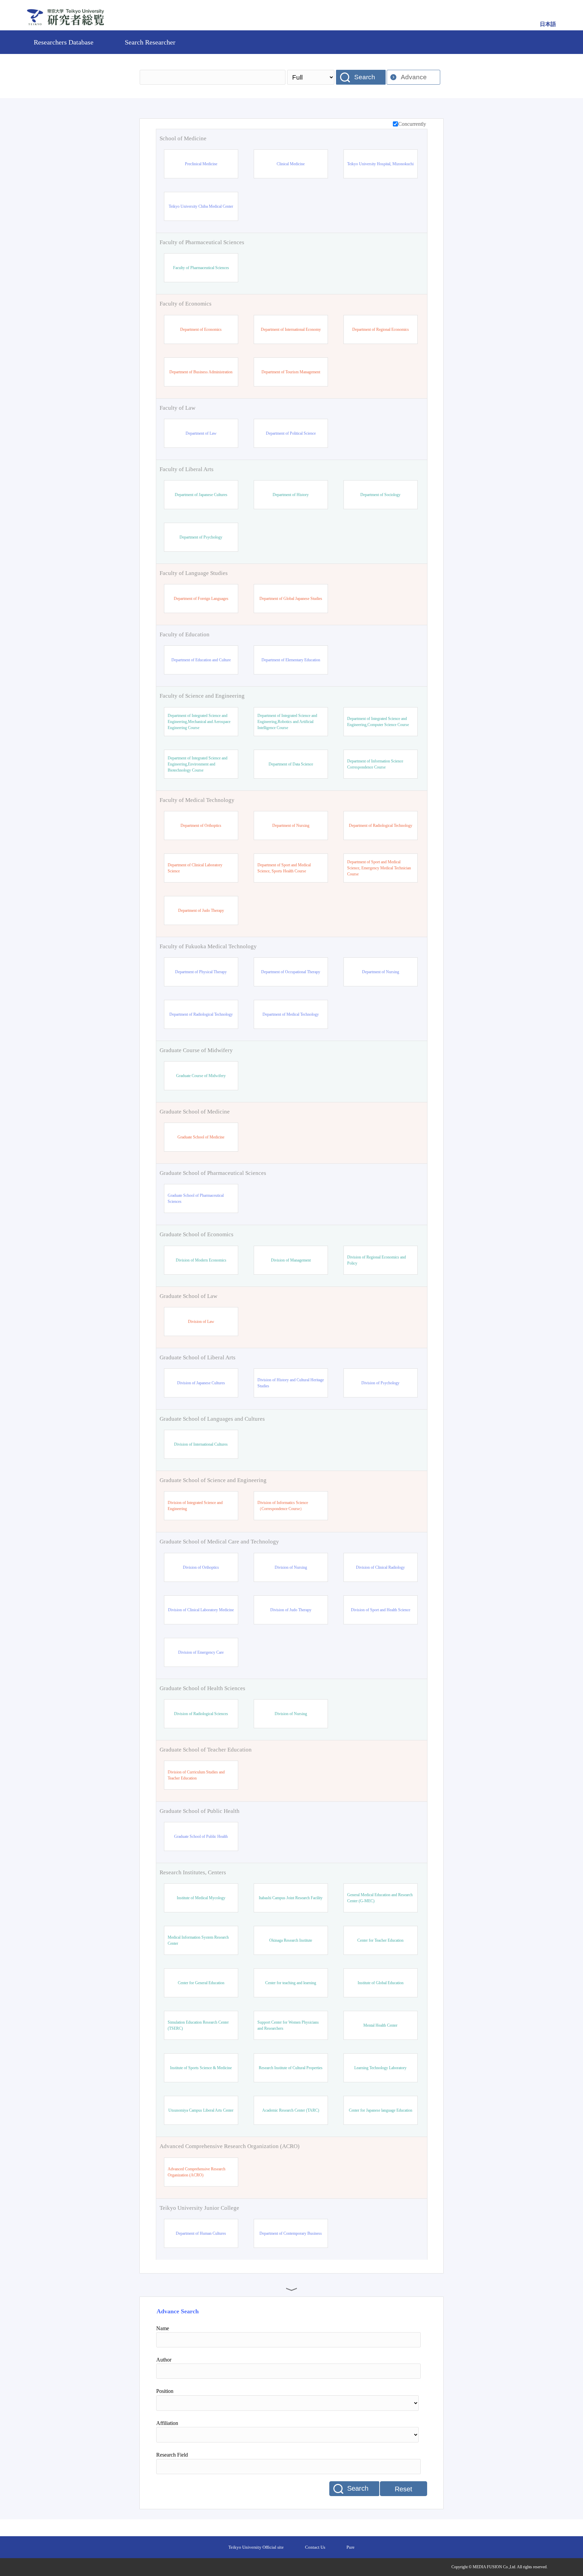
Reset (404, 2489)
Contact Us (315, 2547)
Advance (414, 77)
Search (365, 77)
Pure (351, 2547)
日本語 (548, 24)
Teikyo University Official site (256, 2547)
